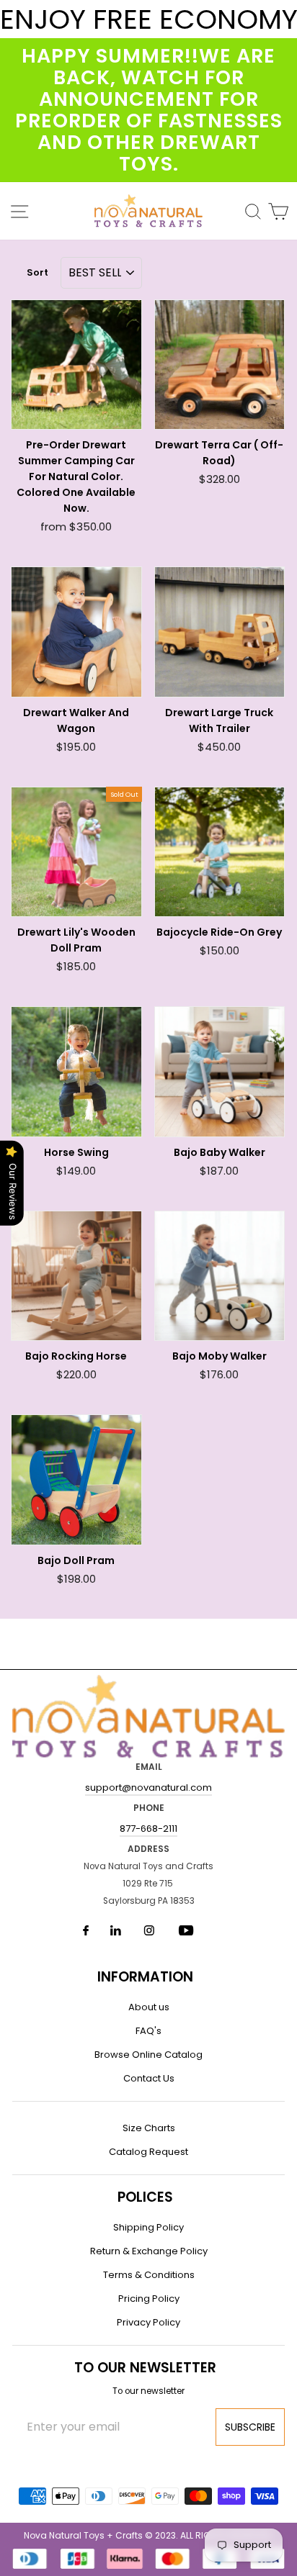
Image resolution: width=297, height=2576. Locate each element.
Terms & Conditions (149, 2275)
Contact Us (149, 2078)
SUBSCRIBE (250, 2427)
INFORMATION (145, 1977)
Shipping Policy (148, 2227)
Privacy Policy (148, 2322)
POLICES (145, 2197)
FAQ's (148, 2031)
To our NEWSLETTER (145, 2368)
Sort (37, 272)
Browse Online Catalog (148, 2055)
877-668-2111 (148, 1829)
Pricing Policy (149, 2299)
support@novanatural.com (148, 1788)
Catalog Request (148, 2152)
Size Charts (149, 2128)
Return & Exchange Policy (149, 2251)
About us (149, 2007)
